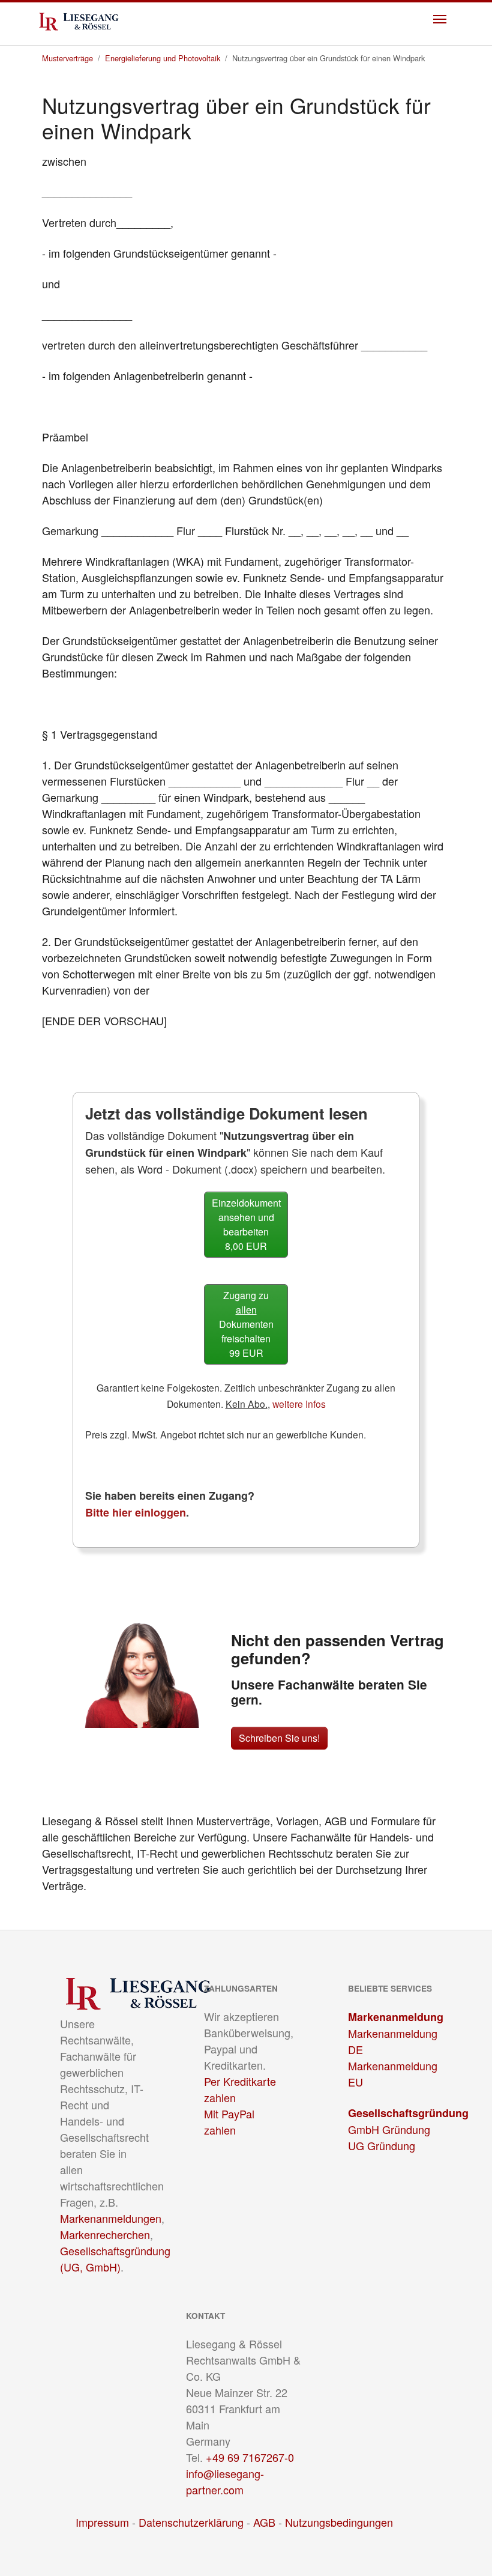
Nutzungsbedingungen (339, 2522)
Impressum (102, 2522)
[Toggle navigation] (440, 19)
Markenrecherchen (105, 2234)
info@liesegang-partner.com (225, 2481)
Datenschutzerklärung (191, 2522)
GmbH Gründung (389, 2129)
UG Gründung (382, 2145)
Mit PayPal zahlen (229, 2122)
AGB (264, 2522)
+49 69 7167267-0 (250, 2457)
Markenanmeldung (396, 2017)
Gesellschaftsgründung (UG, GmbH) (115, 2259)
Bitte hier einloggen (136, 1512)
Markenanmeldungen (111, 2218)
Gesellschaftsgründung (408, 2113)
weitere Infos (299, 1404)
